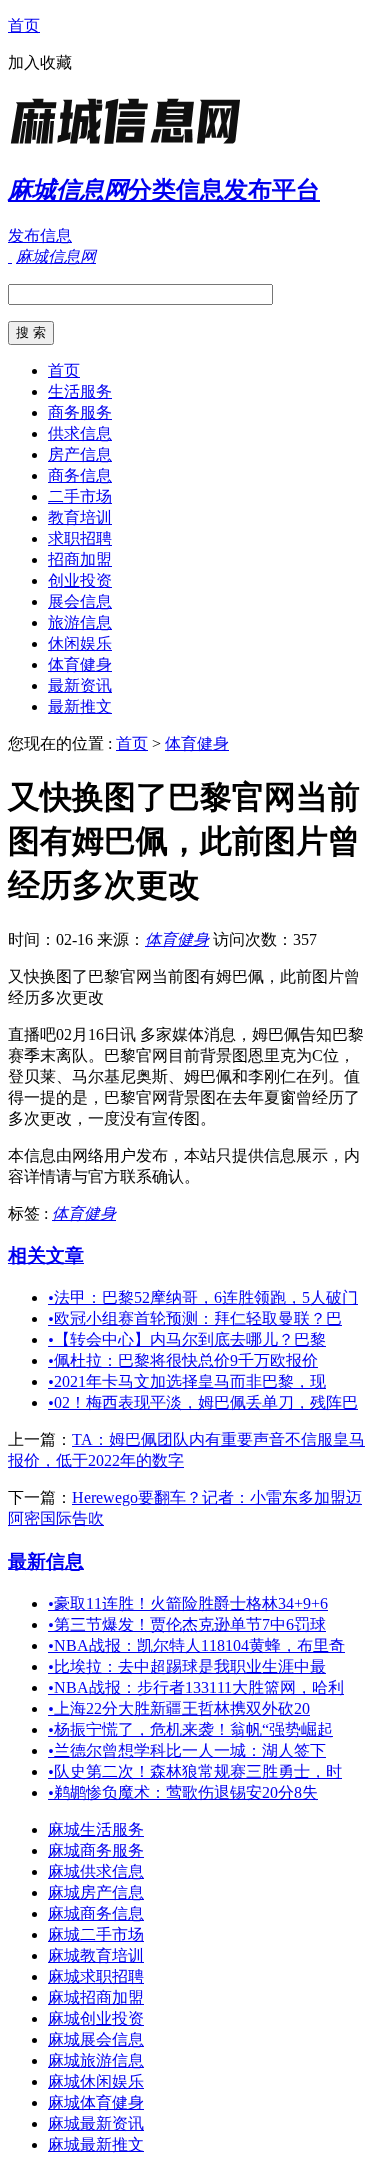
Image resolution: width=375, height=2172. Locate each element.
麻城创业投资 (96, 2018)
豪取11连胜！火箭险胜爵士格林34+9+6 (188, 1603)
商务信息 (80, 475)
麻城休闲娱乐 (96, 2081)
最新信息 (46, 1561)
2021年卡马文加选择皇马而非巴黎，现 (187, 1381)
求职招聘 (80, 538)
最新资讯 (80, 685)
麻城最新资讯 (96, 2123)
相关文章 (46, 1255)
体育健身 (80, 664)
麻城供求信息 (96, 1871)
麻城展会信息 (96, 2039)
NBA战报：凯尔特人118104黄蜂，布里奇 (196, 1645)
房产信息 (80, 454)
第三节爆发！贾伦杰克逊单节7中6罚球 (187, 1624)
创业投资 (80, 580)
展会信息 (80, 601)
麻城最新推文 (96, 2144)
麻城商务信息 (96, 1913)
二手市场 (80, 496)
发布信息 (40, 235)
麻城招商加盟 (96, 1997)
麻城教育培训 (96, 1955)
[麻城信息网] (133, 144)
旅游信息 (80, 622)
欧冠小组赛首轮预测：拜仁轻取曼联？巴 (195, 1318)
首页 (24, 25)
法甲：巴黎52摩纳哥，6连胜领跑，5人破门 (203, 1297)
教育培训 (80, 517)
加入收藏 (40, 62)
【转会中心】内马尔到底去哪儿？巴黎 (187, 1339)
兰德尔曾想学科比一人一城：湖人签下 (187, 1750)
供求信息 (80, 433)
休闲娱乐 (80, 643)
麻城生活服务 (96, 1829)
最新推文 (80, 706)
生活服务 (80, 391)
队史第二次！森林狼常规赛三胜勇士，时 (195, 1771)
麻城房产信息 (96, 1892)
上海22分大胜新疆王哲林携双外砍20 (179, 1708)
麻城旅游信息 (96, 2060)
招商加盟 (80, 559)
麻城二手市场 (96, 1934)
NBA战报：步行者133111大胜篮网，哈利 (196, 1687)
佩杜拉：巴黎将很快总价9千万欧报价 (183, 1360)
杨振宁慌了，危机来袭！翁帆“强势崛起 (190, 1729)
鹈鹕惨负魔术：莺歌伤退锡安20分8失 (183, 1792)
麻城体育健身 (96, 2102)
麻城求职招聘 (96, 1976)
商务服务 (80, 412)
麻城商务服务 (96, 1850)
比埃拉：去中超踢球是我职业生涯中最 (187, 1666)
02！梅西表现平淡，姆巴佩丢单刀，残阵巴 (203, 1402)
